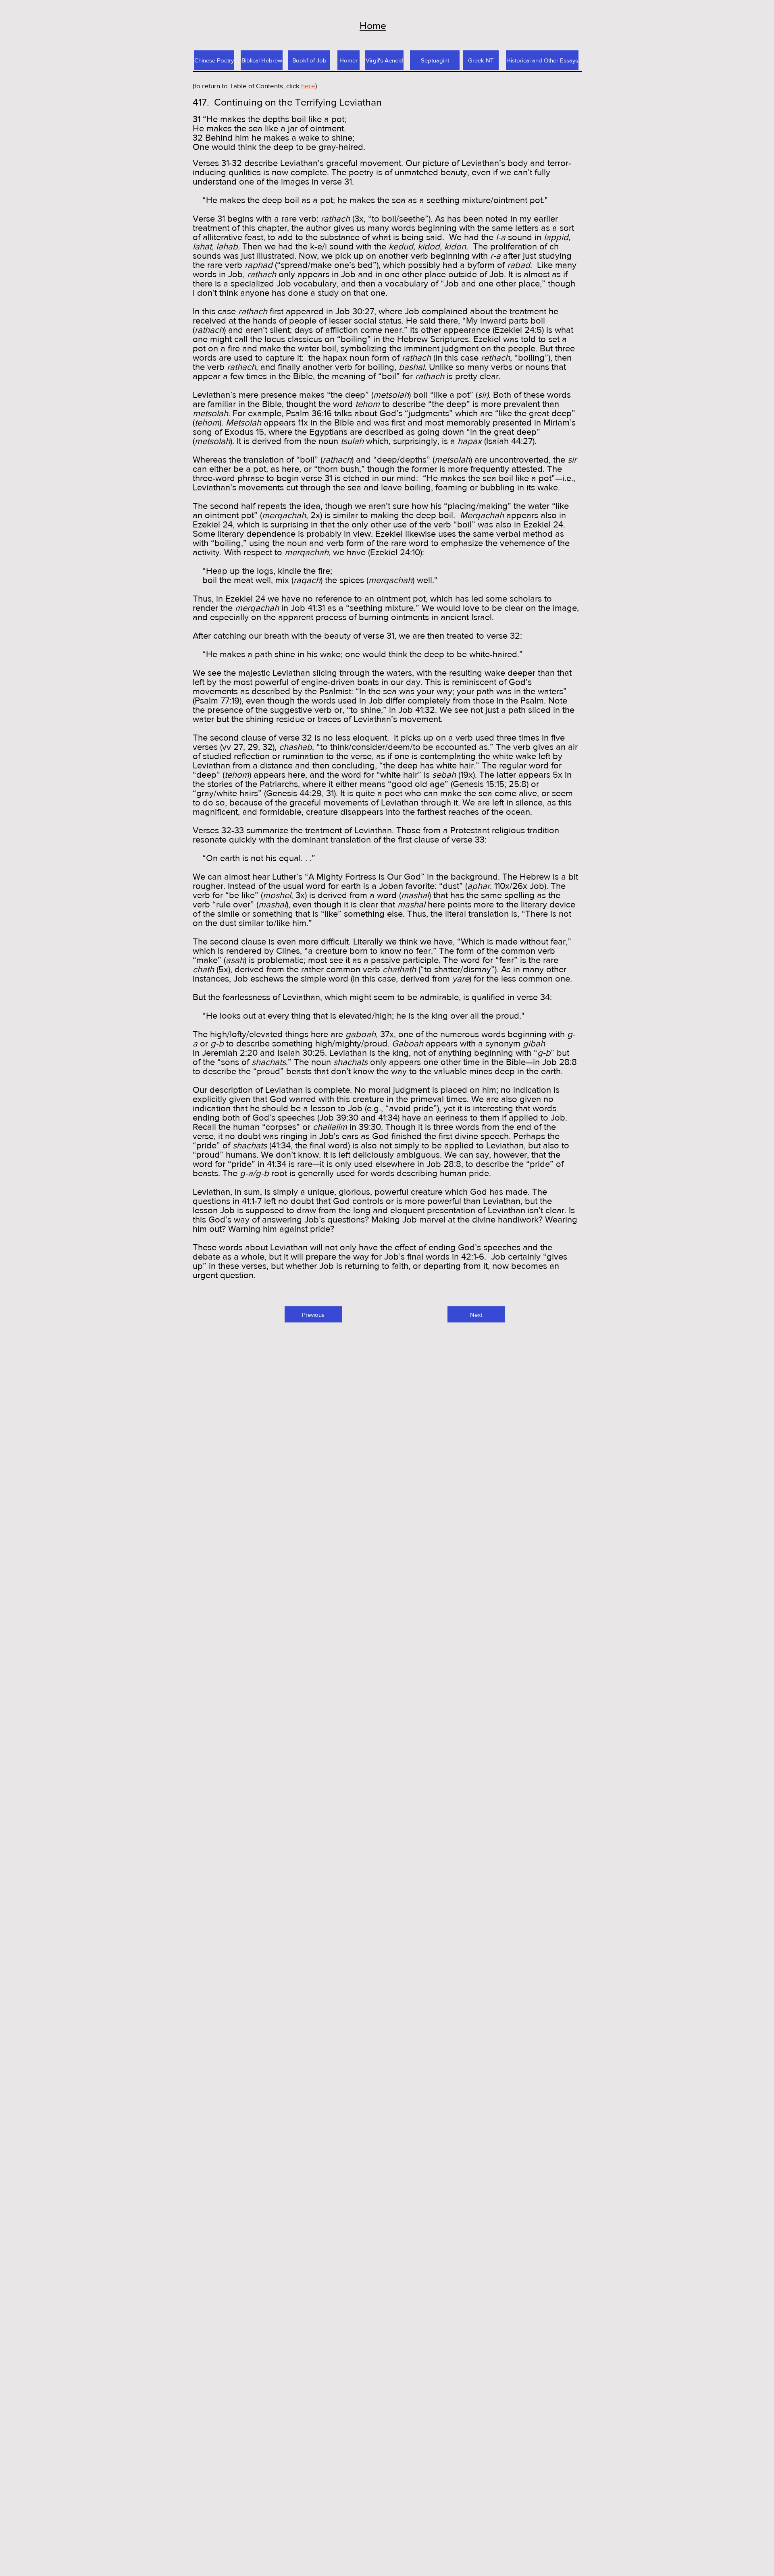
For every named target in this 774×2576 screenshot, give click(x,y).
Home (373, 25)
